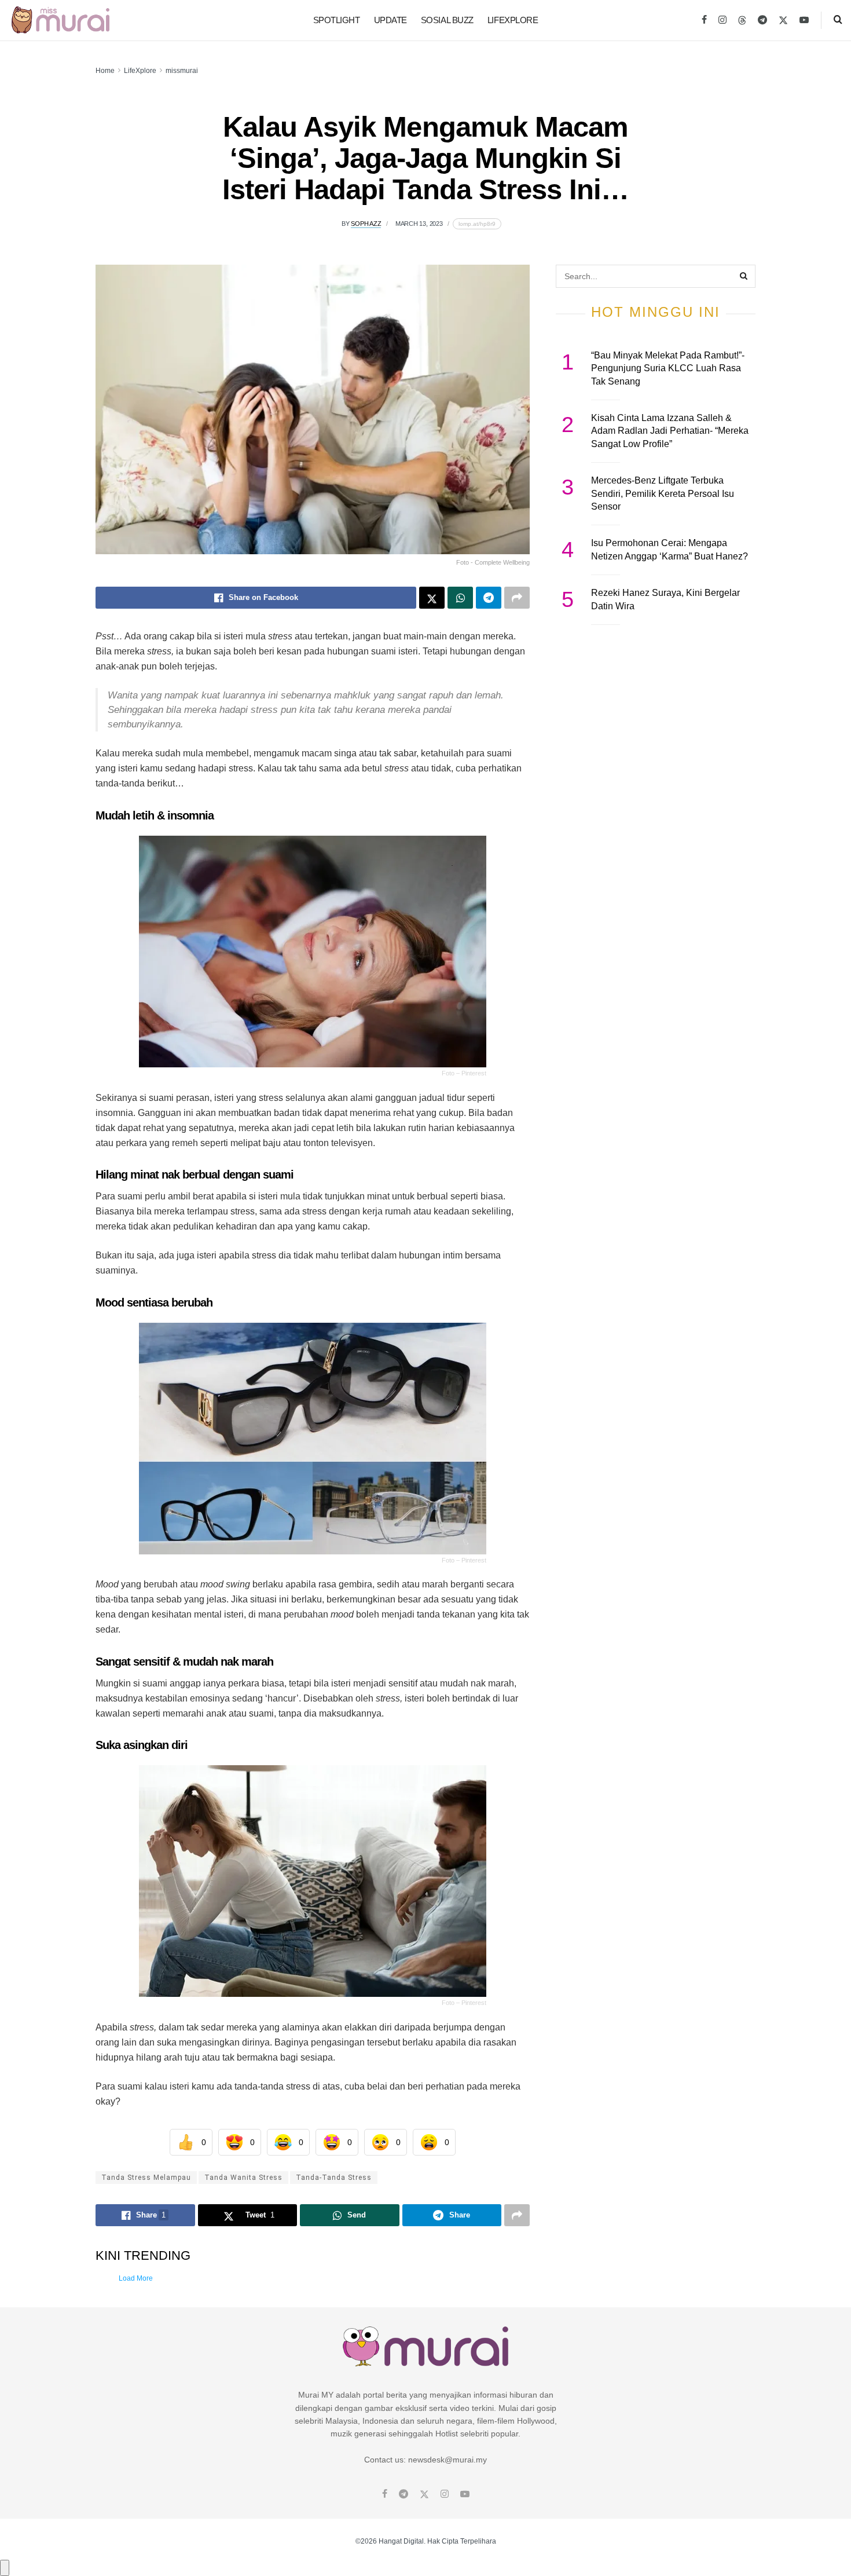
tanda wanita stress (243, 2178)
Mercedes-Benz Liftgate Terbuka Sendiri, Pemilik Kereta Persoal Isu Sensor (663, 493)
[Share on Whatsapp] (460, 598)
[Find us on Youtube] (804, 20)
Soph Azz (366, 224)
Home (105, 71)
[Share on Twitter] (432, 598)
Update (390, 20)
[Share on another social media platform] (517, 598)
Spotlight (337, 20)
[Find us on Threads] (742, 21)
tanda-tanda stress (334, 2178)
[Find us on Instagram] (722, 20)
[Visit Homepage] (60, 20)
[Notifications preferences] (5, 2568)
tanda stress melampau (146, 2178)
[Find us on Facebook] (704, 20)
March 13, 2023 (419, 224)
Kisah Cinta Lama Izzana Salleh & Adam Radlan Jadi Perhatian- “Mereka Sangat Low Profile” (670, 431)
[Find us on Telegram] (762, 20)
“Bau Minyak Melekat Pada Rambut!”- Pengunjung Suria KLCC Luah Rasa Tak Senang (668, 368)
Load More (136, 2278)
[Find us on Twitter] (783, 20)
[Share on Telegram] (489, 598)
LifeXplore (513, 20)
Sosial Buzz (447, 20)
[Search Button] (838, 20)
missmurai (182, 71)
